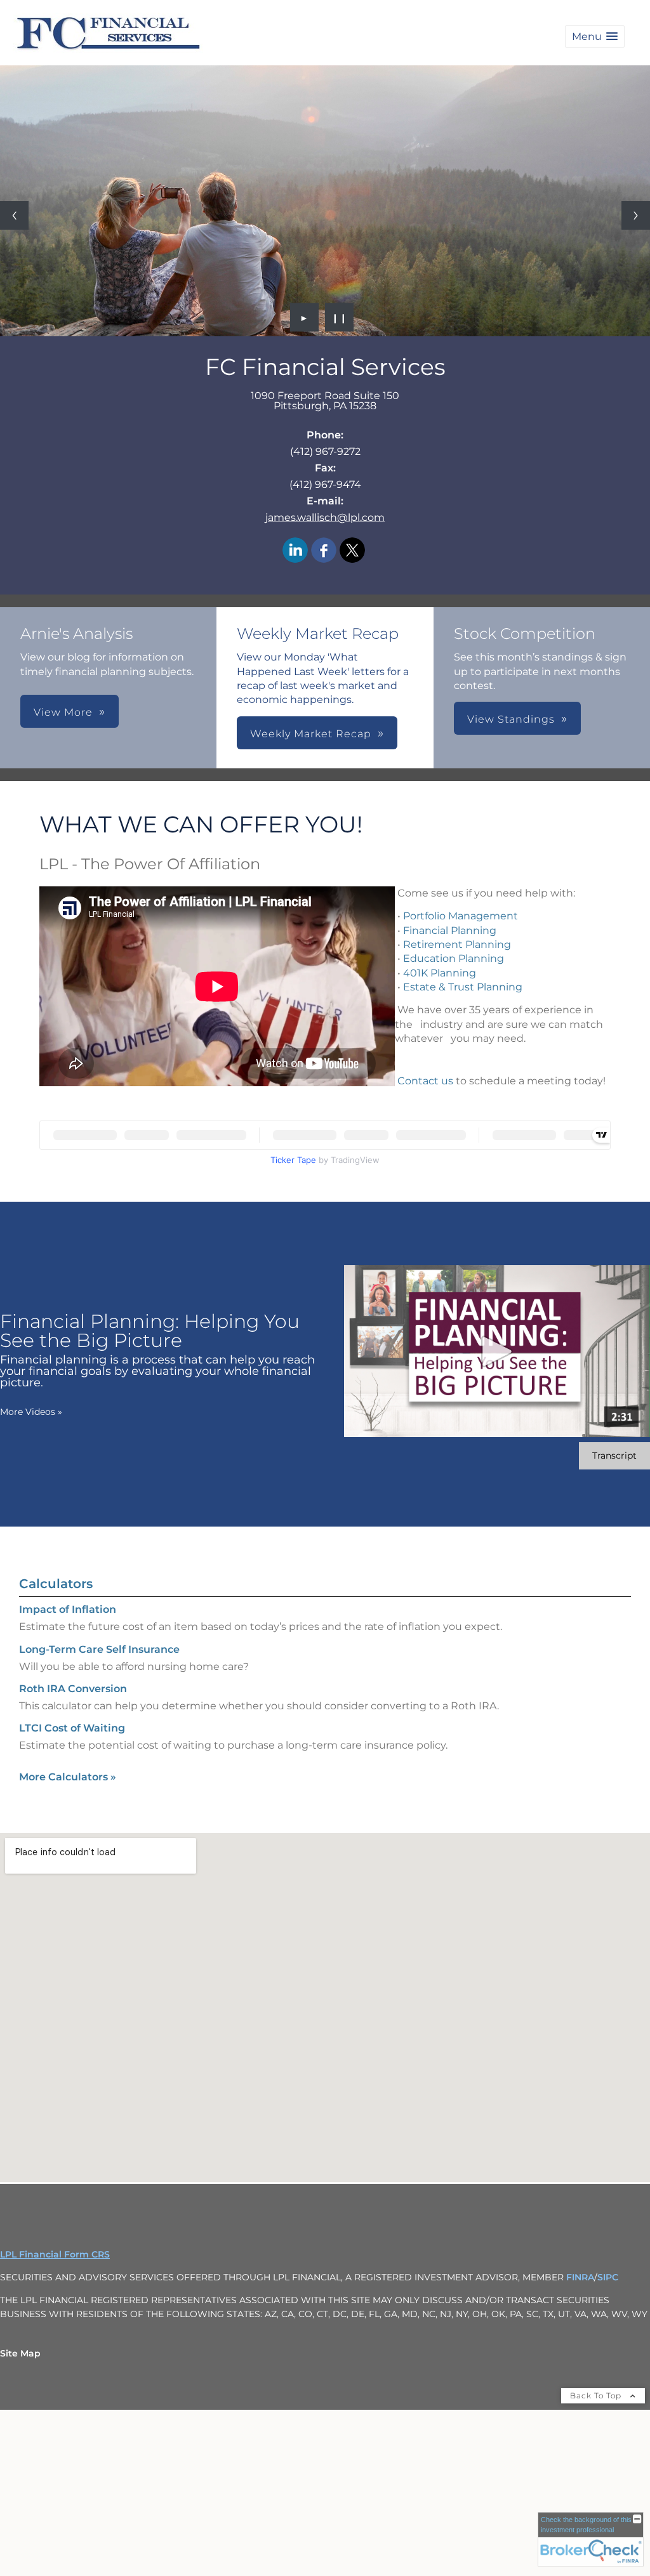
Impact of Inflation (68, 1609)
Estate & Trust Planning (463, 987)
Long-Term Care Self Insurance (99, 1649)
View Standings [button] (511, 719)
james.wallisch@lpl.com (325, 517)
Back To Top (597, 2395)
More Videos (31, 1412)
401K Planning (440, 973)
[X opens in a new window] (352, 551)
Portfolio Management (461, 916)
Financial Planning (450, 930)
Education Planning (454, 958)
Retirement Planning (457, 944)
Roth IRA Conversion (73, 1689)
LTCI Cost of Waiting (72, 1728)
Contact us (425, 1081)
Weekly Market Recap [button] (311, 734)
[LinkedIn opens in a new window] (295, 551)
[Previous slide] (14, 215)
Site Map (20, 2353)
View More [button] (63, 712)
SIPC (608, 2277)
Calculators (56, 1584)
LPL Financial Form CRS (55, 2254)
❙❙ (340, 317)
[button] (595, 36)
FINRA (580, 2277)
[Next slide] (636, 215)
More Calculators (68, 1777)
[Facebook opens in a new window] (324, 551)
